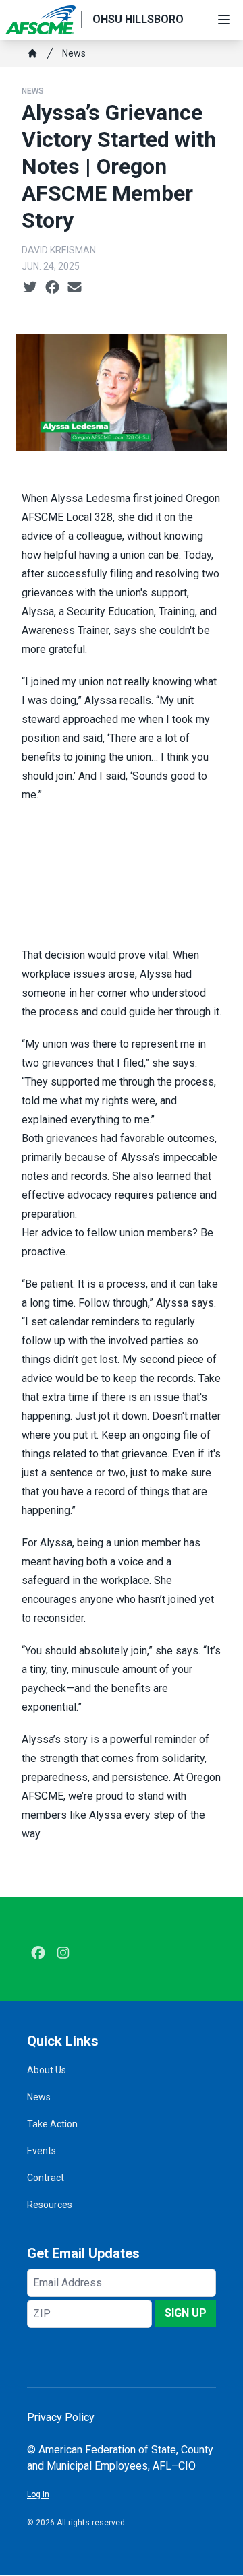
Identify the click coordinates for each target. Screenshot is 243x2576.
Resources (50, 2205)
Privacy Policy (61, 2417)
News (74, 53)
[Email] (75, 288)
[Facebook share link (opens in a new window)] (52, 288)
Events (42, 2151)
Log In (38, 2494)
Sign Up (186, 2313)
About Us (47, 2070)
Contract (46, 2178)
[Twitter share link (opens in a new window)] (30, 288)
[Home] (32, 53)
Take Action (52, 2124)
